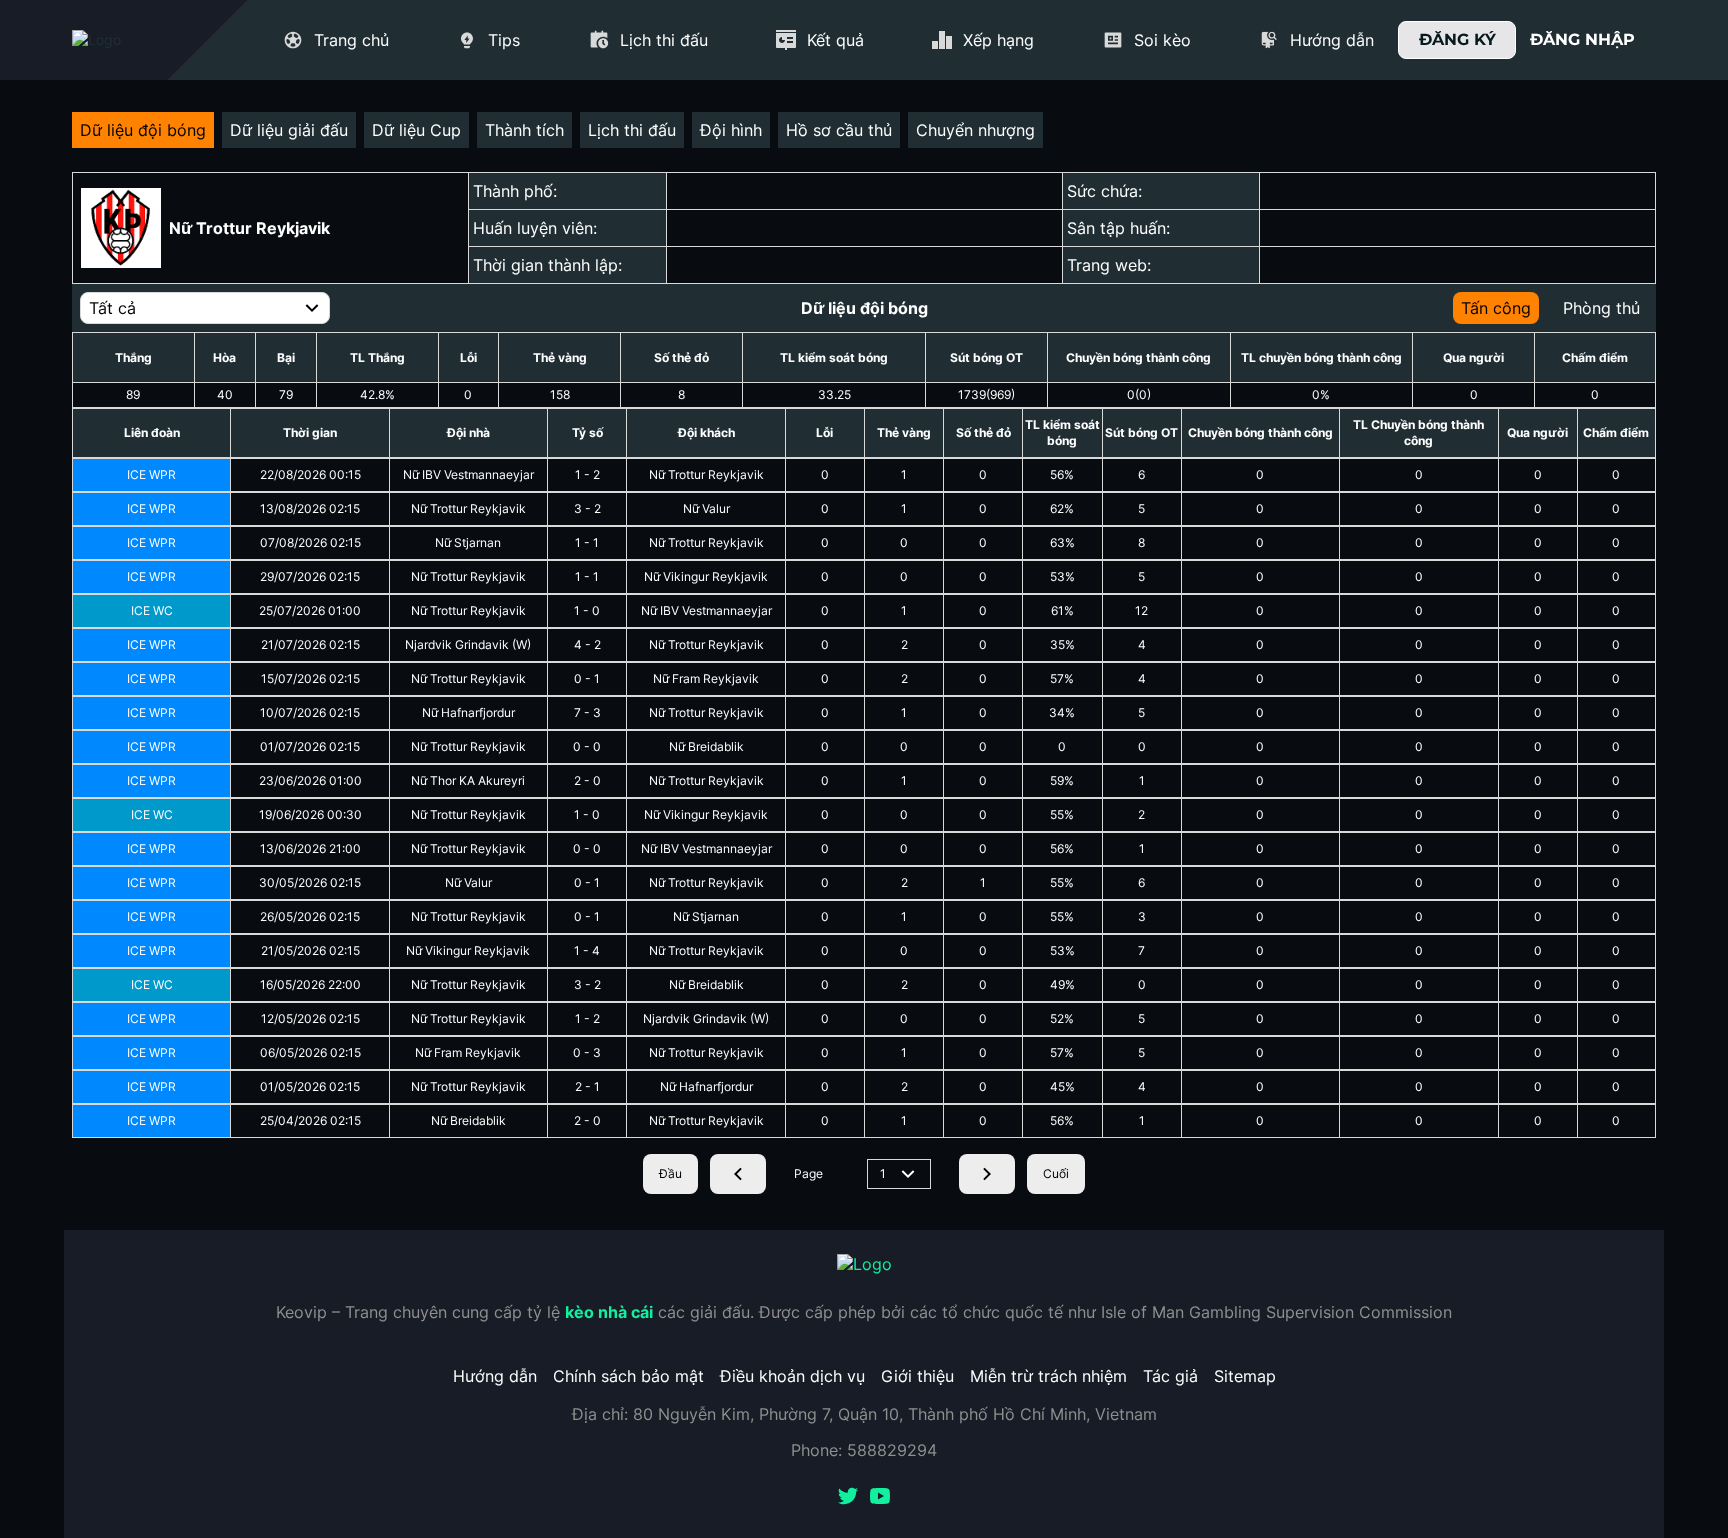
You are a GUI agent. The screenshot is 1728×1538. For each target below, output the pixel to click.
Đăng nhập (1582, 39)
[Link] (132, 40)
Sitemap (1245, 1376)
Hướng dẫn (495, 1376)
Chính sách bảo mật (628, 1376)
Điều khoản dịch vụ (792, 1376)
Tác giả (1170, 1376)
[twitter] (848, 1498)
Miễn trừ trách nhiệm (1048, 1376)
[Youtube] (880, 1498)
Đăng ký (1457, 39)
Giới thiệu (917, 1376)
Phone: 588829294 (864, 1450)
